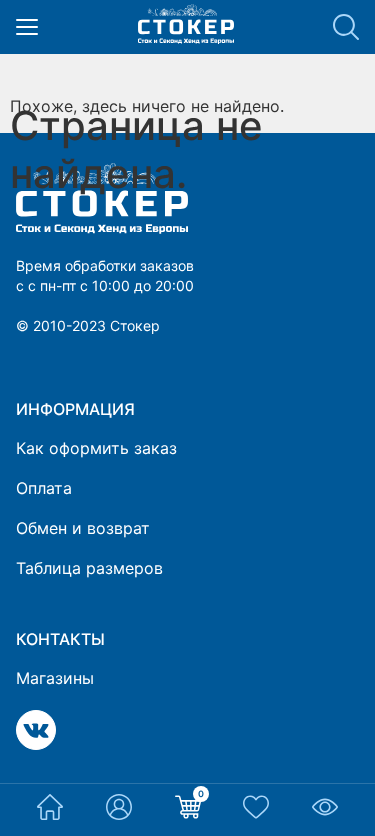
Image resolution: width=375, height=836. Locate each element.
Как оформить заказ (96, 448)
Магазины (55, 678)
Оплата (44, 488)
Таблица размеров (89, 568)
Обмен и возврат (83, 528)
